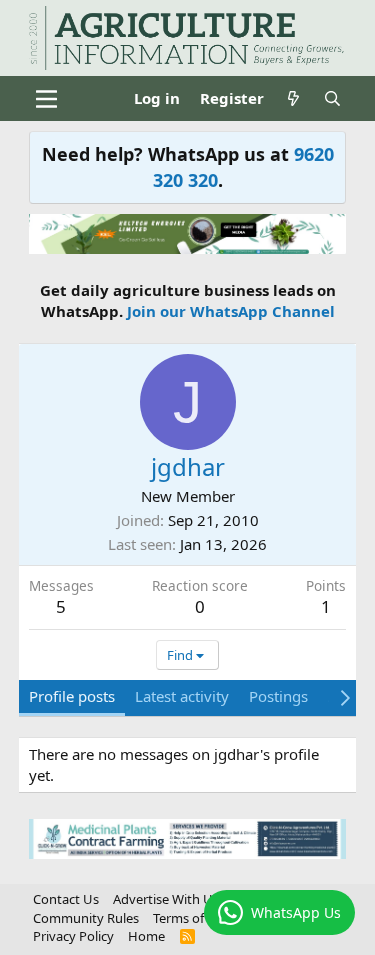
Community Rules (86, 918)
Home (146, 936)
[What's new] (293, 98)
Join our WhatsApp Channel (231, 311)
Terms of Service (201, 918)
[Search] (332, 98)
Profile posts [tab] (72, 696)
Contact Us (66, 899)
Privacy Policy (73, 936)
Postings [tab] (278, 696)
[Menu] (46, 99)
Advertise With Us (166, 899)
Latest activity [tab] (182, 696)
